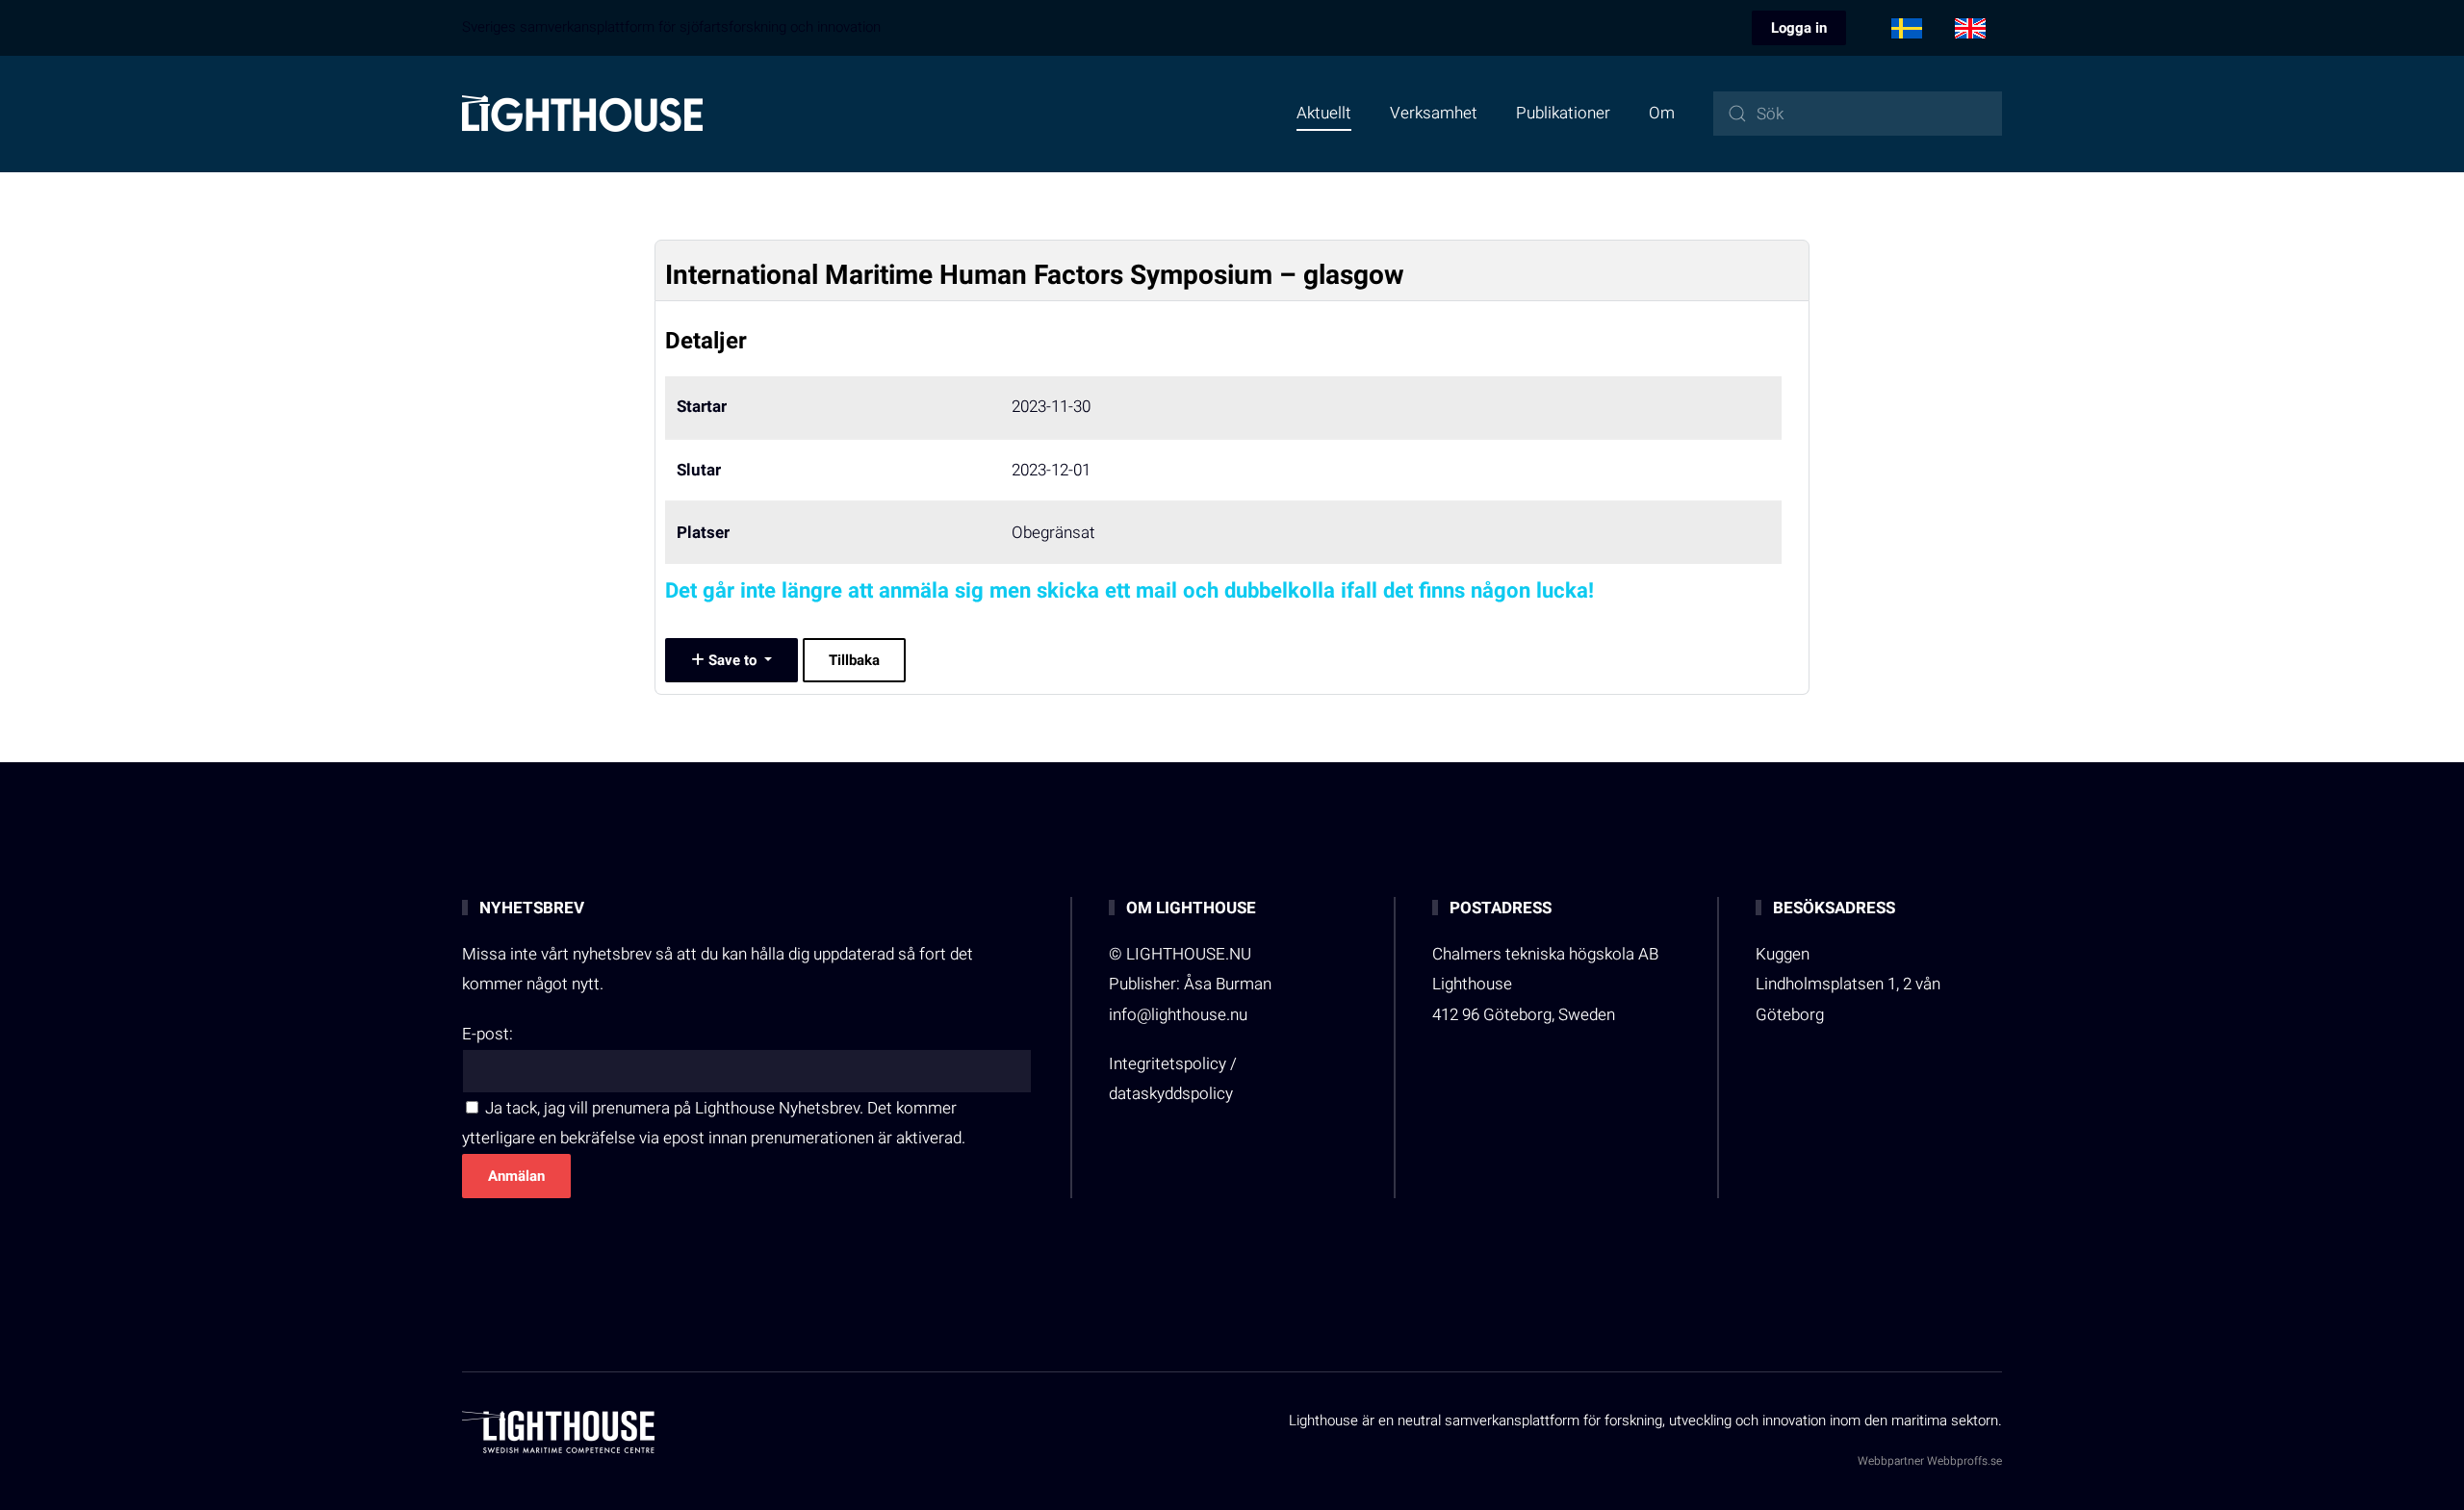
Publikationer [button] (1563, 113)
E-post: (488, 1034)
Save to (732, 660)
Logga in (1799, 28)
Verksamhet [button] (1434, 113)
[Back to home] (582, 114)
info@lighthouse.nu (1178, 1015)
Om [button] (1662, 113)
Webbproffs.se (1964, 1461)
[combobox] (1858, 114)
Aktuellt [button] (1324, 113)
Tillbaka (854, 660)
